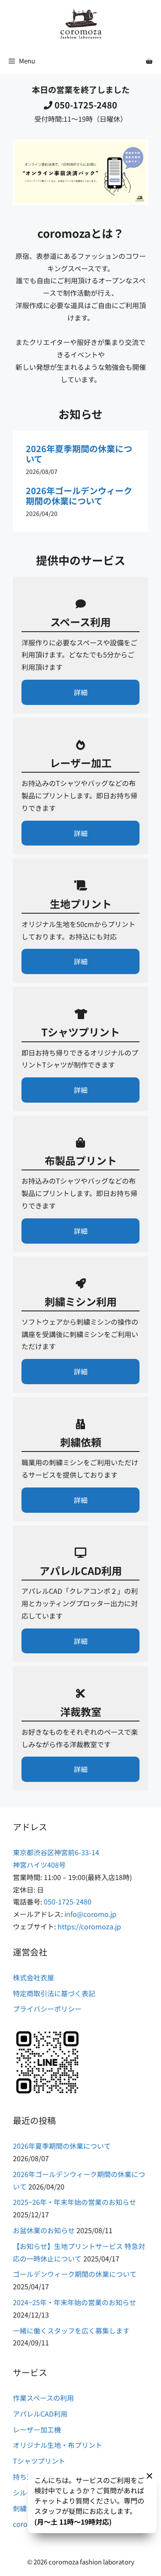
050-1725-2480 (86, 105)
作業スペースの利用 (43, 2398)
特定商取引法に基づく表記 (54, 1993)
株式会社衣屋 (33, 1977)
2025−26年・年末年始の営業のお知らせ (74, 2202)
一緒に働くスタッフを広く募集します (71, 2330)
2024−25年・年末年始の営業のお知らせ (74, 2302)
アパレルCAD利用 (40, 2414)
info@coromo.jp (90, 1914)
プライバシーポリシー (47, 2009)
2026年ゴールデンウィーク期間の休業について (79, 496)
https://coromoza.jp (89, 1926)
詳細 (81, 692)
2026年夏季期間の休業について (79, 454)
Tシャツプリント (39, 2461)
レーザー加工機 (37, 2429)
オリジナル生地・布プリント (58, 2445)
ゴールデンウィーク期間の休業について (75, 2274)
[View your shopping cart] (149, 61)
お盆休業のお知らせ (44, 2230)
